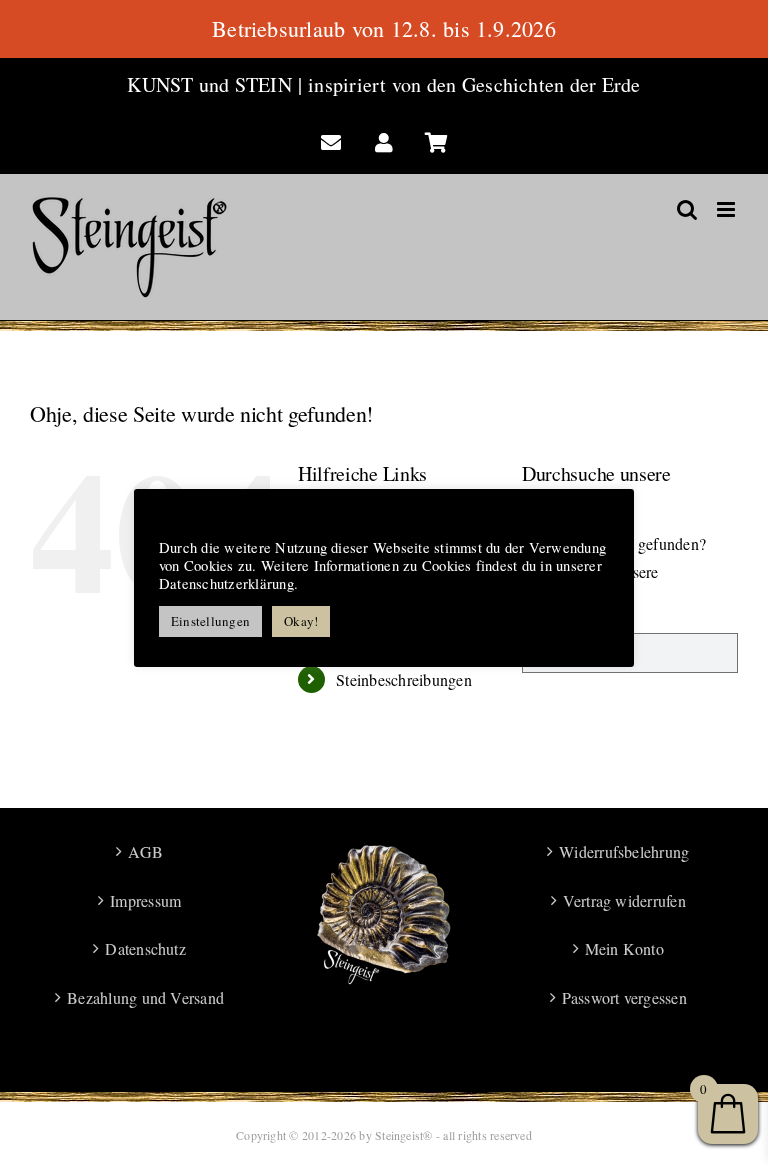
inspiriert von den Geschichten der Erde (474, 84)
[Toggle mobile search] (687, 209)
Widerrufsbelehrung (624, 851)
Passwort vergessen (624, 997)
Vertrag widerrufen (624, 900)
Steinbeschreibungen (404, 679)
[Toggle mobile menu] (727, 209)
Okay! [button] (301, 621)
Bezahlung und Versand (145, 997)
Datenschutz (145, 948)
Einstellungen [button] (210, 621)
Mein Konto (624, 948)
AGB (145, 851)
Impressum (145, 900)
